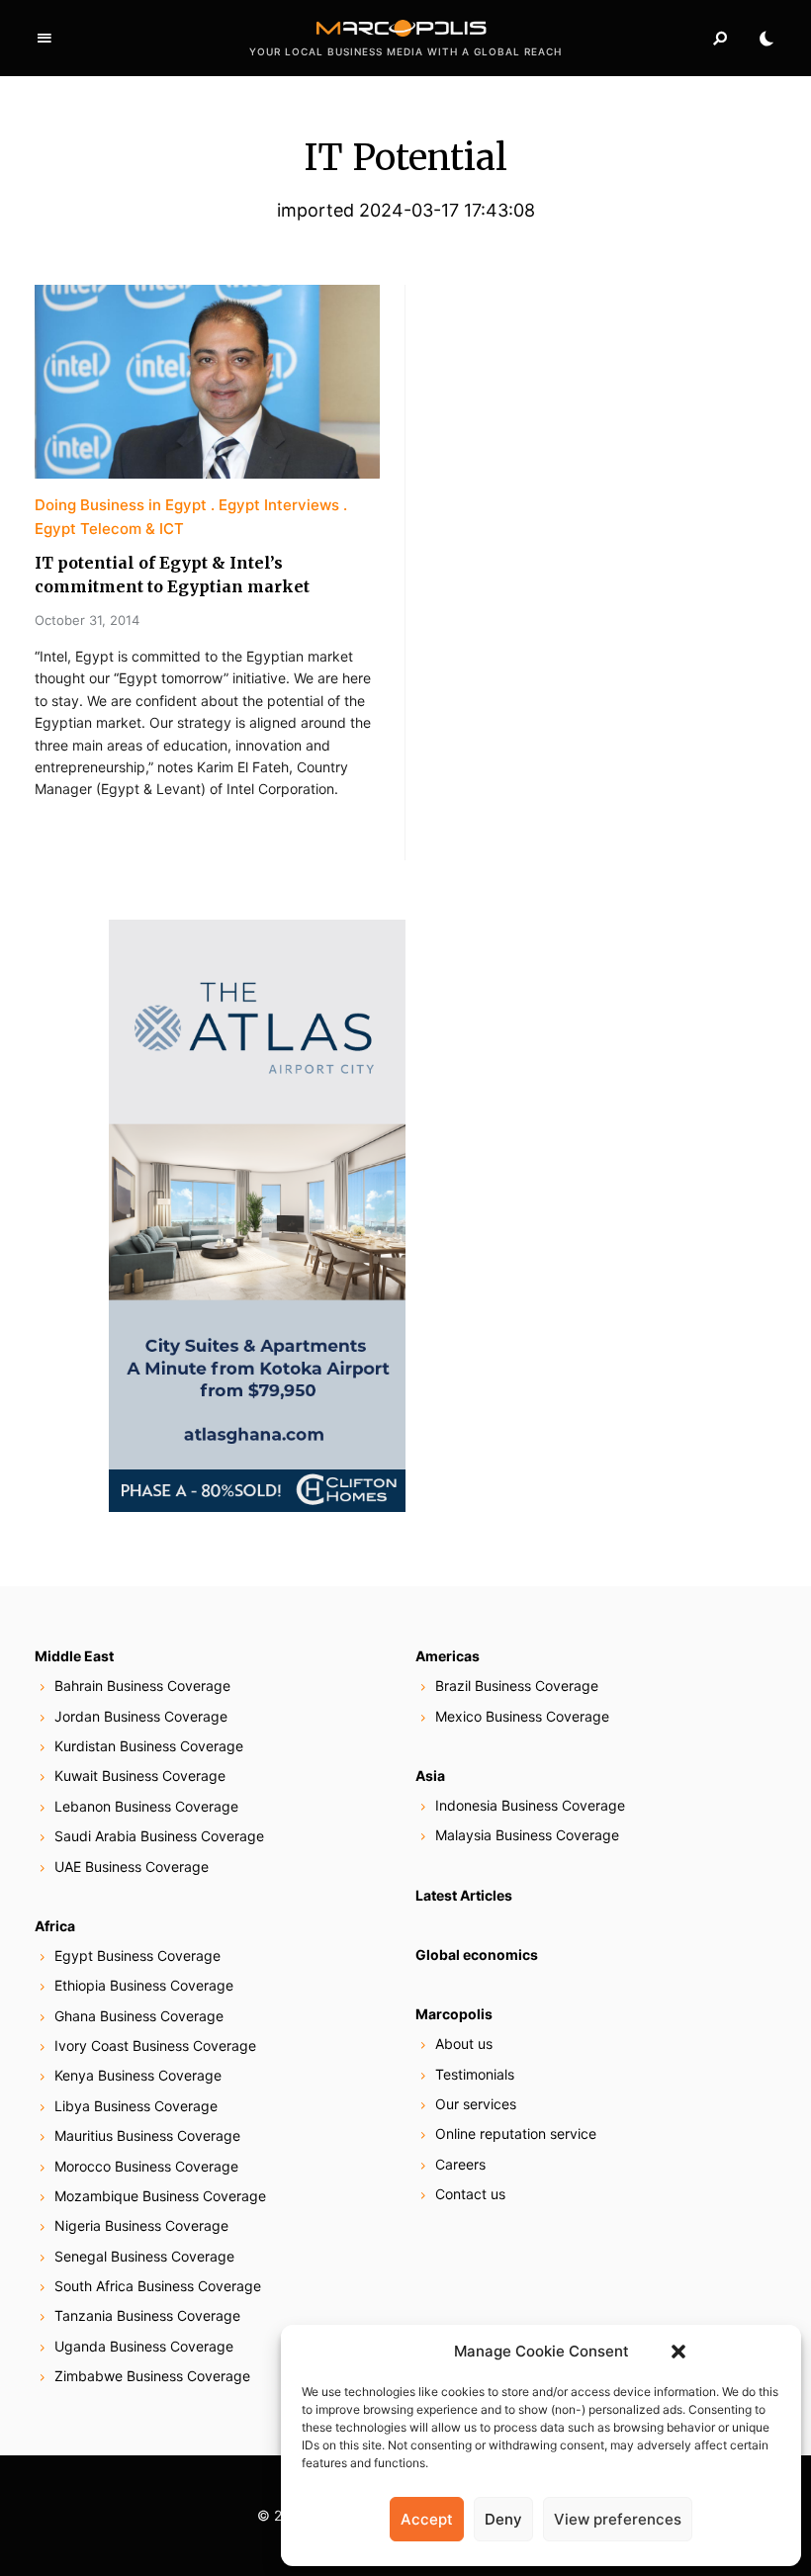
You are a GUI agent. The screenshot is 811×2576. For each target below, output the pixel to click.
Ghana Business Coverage (139, 2016)
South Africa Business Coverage (158, 2286)
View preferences (618, 2519)
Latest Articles (464, 1895)
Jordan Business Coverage (141, 1716)
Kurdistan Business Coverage (149, 1746)
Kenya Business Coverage (138, 2075)
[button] (678, 2352)
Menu (45, 39)
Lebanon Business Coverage (146, 1806)
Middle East (74, 1656)
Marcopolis (454, 2014)
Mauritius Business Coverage (147, 2135)
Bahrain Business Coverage (142, 1686)
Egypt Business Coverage (137, 1955)
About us (464, 2043)
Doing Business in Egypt (121, 505)
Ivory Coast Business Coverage (155, 2045)
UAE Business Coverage (132, 1866)
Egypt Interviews (279, 505)
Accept (427, 2519)
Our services (476, 2104)
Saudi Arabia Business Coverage (159, 1836)
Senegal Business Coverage (144, 2256)
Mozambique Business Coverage (160, 2196)
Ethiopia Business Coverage (144, 1985)
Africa (55, 1926)
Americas (448, 1656)
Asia (430, 1776)
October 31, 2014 (87, 620)
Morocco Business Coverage (146, 2166)
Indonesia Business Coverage (530, 1805)
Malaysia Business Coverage (527, 1835)
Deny (503, 2519)
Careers (460, 2164)
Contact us (470, 2194)
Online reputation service (516, 2133)
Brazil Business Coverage (517, 1686)
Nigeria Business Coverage (141, 2225)
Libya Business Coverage (136, 2106)
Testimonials (475, 2074)
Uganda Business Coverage (144, 2346)
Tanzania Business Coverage (147, 2315)
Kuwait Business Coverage (140, 1776)
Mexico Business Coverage (522, 1716)
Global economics (477, 1954)
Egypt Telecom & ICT (109, 529)
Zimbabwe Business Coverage (152, 2376)
